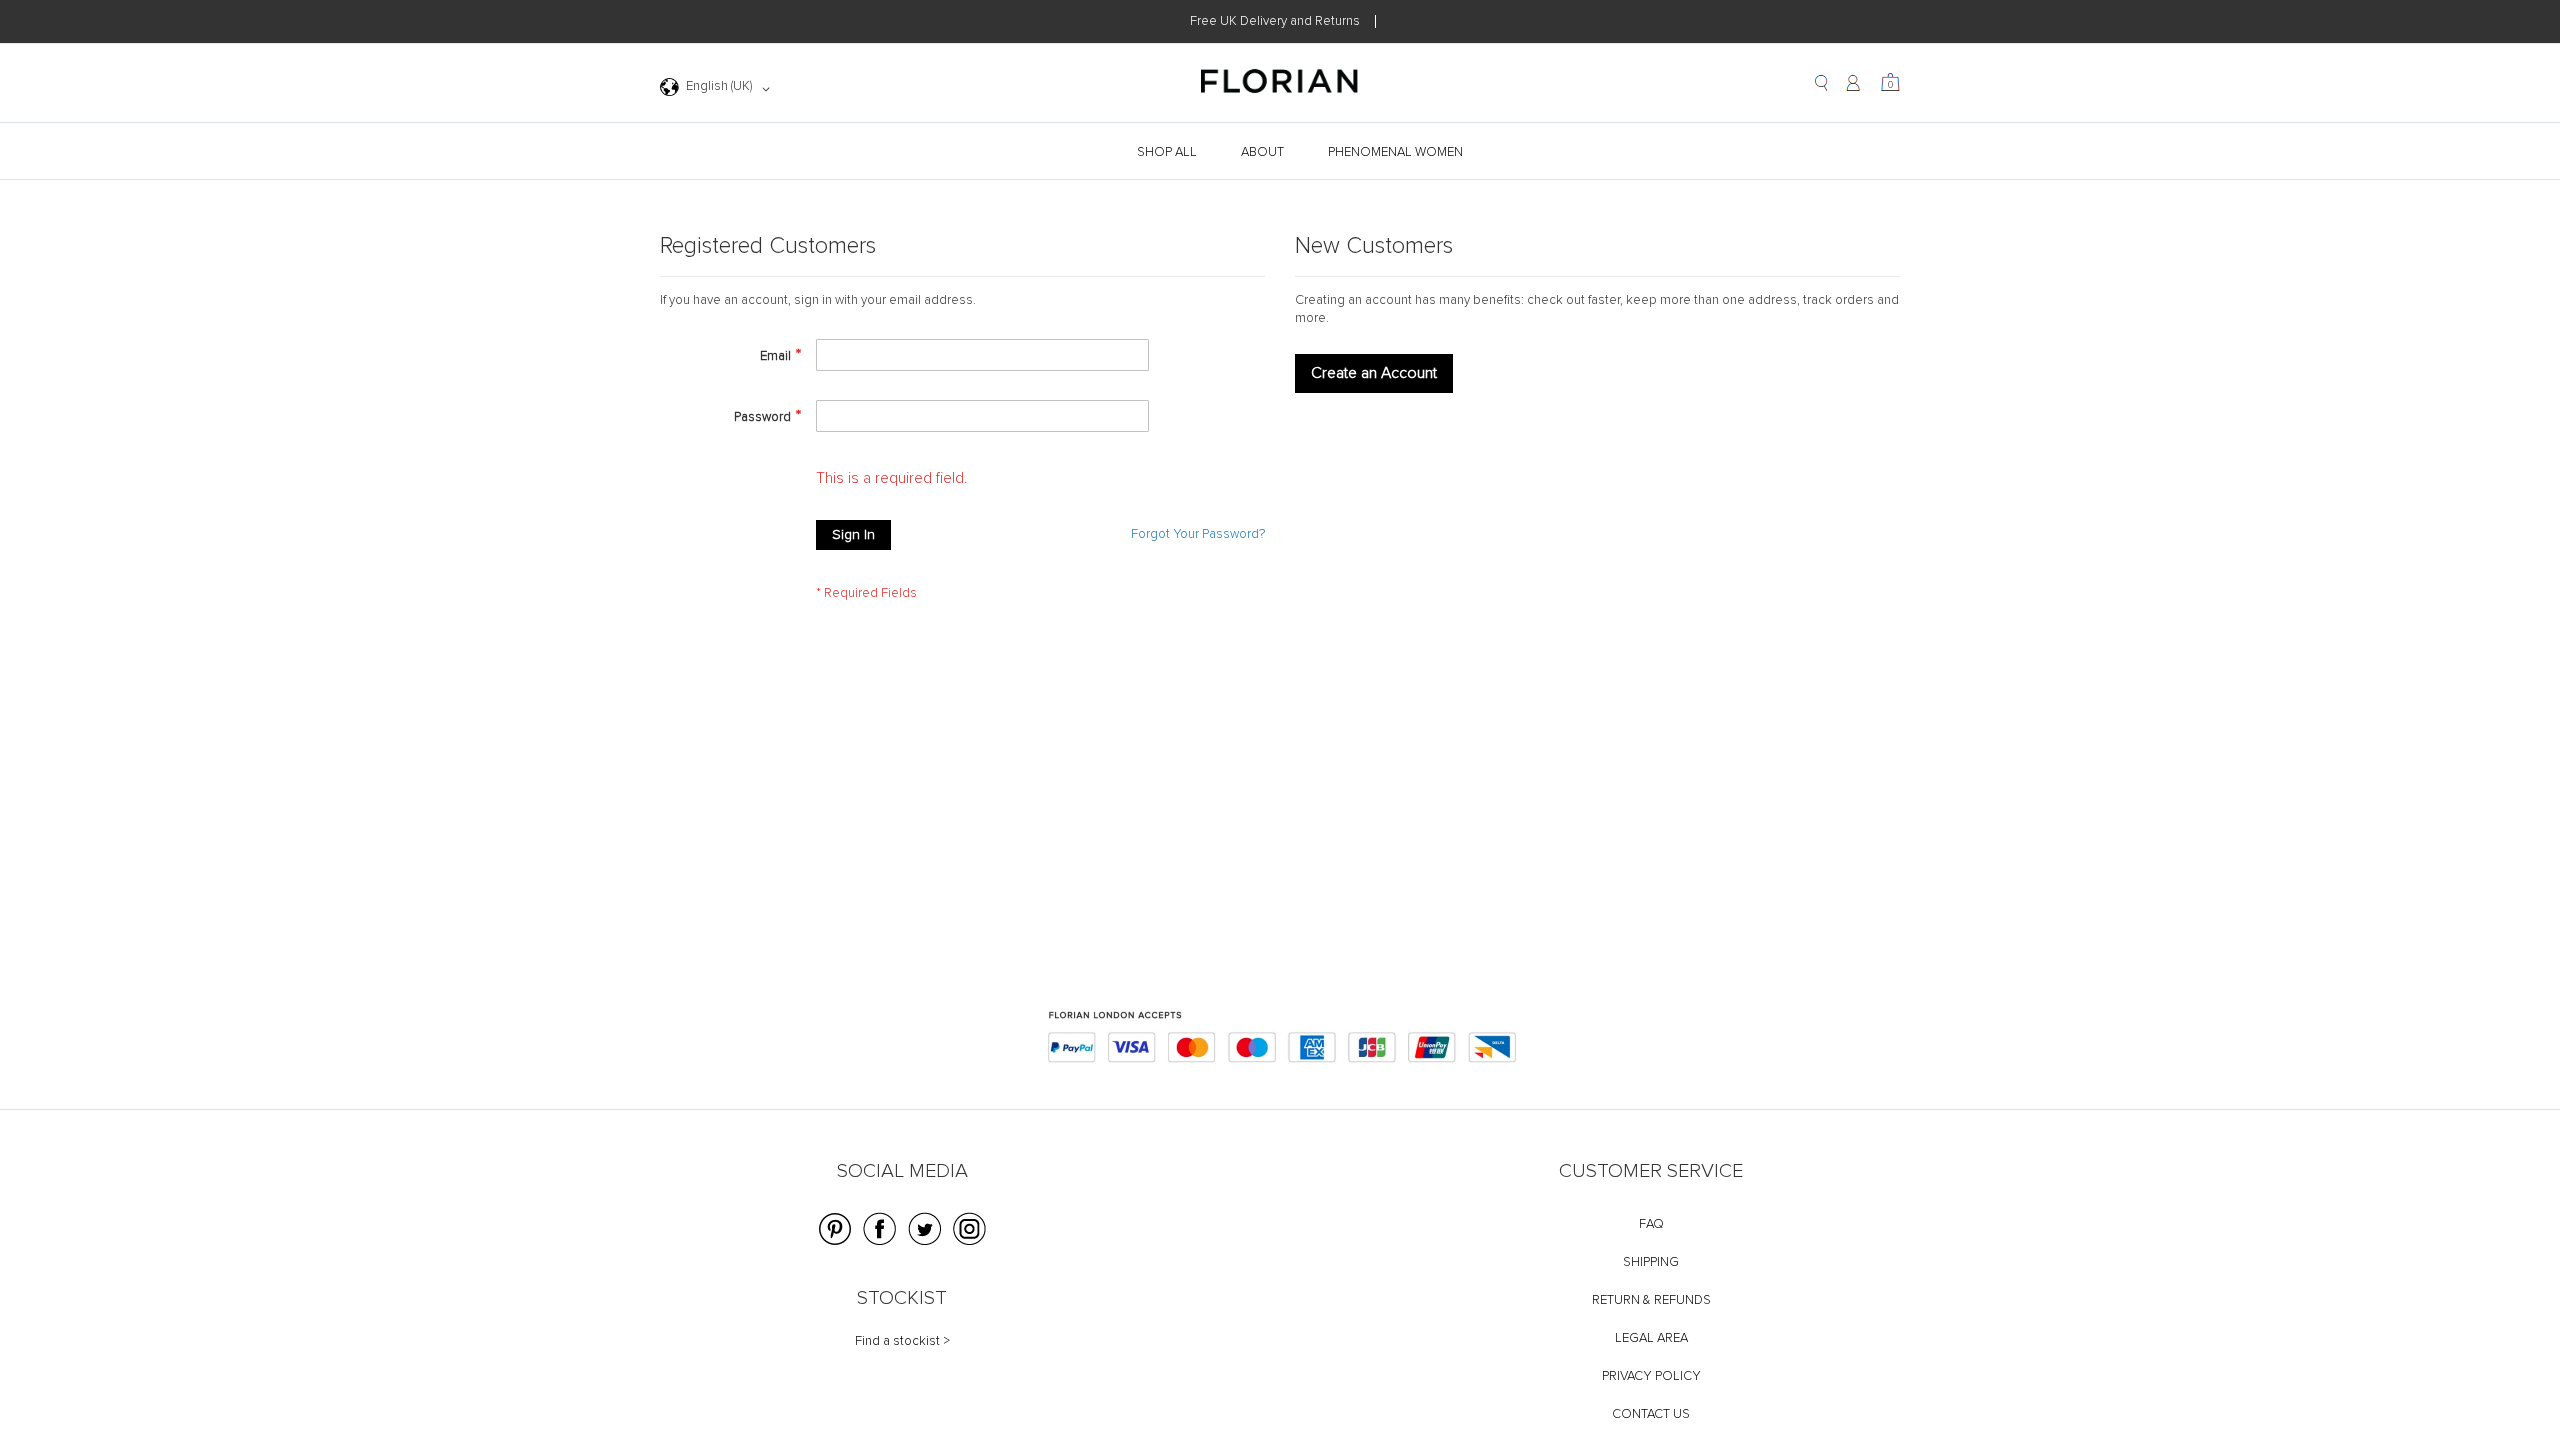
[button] (718, 89)
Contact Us (1651, 1414)
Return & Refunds (1651, 1300)
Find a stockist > (902, 1341)
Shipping (1651, 1262)
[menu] (1280, 152)
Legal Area (1651, 1338)
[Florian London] (1280, 84)
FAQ (1651, 1224)
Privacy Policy (1651, 1376)
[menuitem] (1169, 152)
